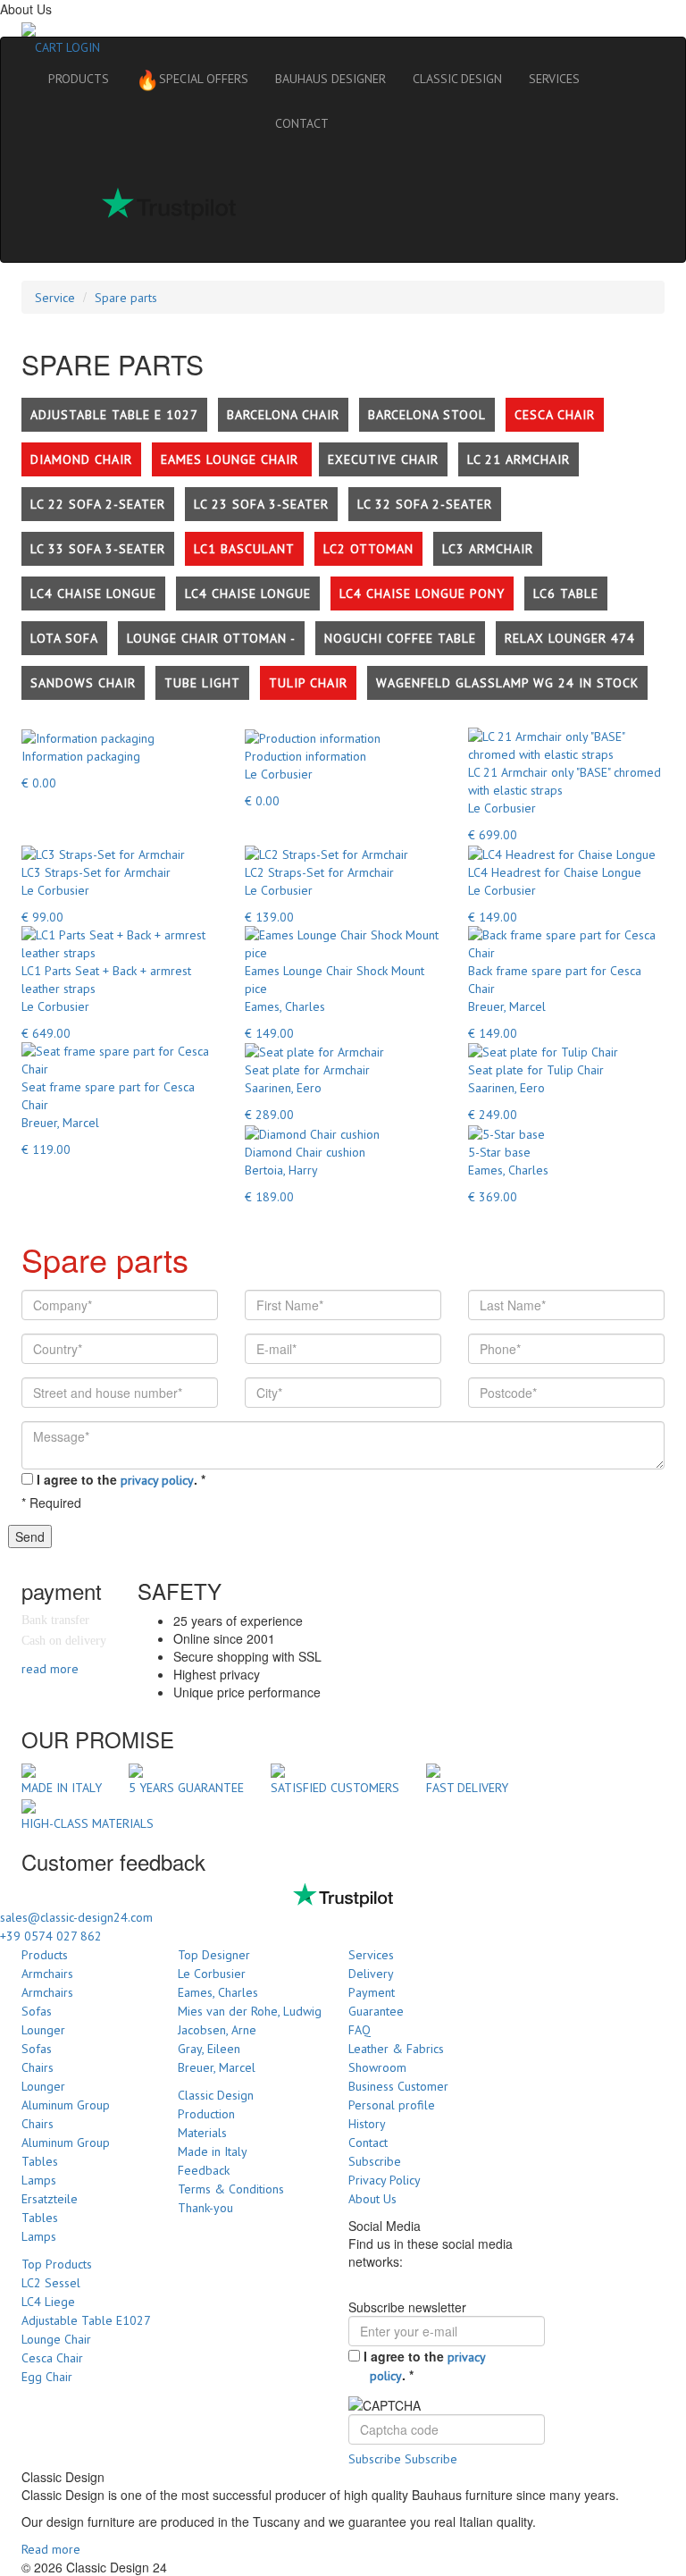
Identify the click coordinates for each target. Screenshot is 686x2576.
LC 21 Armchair (519, 459)
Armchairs (47, 1974)
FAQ (360, 2030)
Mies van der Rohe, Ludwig (250, 2011)
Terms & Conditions (231, 2189)
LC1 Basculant (244, 549)
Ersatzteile (50, 2199)
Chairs (38, 2067)
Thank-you (205, 2208)
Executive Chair (383, 459)
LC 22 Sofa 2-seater (98, 504)
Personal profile (392, 2105)
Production (206, 2114)
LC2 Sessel (51, 2283)
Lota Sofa (64, 638)
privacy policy (157, 1480)
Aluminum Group (66, 2105)
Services (371, 1955)
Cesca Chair (555, 415)
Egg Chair (47, 2377)
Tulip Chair (308, 683)
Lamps (39, 2180)
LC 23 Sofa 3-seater (261, 504)
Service (55, 298)
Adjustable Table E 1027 (114, 415)
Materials (202, 2133)
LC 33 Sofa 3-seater (98, 549)
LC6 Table (566, 593)
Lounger (43, 2030)
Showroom (377, 2067)
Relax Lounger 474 (570, 638)
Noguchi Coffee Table (400, 638)
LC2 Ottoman (368, 549)
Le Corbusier (212, 1974)
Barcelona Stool (427, 415)
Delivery (371, 1974)
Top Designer (214, 1955)
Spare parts (126, 298)
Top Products (57, 2264)
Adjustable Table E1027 (86, 2320)
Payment (372, 1992)
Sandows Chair (83, 683)
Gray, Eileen (209, 2049)
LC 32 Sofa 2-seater (425, 504)
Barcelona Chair (283, 415)
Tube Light (202, 683)
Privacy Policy (385, 2180)
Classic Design (216, 2095)
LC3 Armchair (488, 549)
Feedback (204, 2170)
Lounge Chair (56, 2339)
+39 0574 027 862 (51, 1936)
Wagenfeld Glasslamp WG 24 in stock (507, 683)
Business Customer (398, 2086)
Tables (40, 2161)
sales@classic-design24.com (76, 1917)
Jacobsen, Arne (217, 2030)
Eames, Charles (218, 1992)
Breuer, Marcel (217, 2067)
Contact (368, 2142)
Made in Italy (213, 2151)
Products (45, 1955)
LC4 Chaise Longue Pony (422, 593)
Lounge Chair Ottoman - (211, 638)
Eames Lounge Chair (232, 459)
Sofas (37, 2011)
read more (50, 1669)
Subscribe (375, 2161)
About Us (372, 2199)
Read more (51, 2549)
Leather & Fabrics (396, 2049)
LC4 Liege (48, 2302)
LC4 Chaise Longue (93, 593)
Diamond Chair (81, 459)
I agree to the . (121, 1479)
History (367, 2124)
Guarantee (376, 2011)
